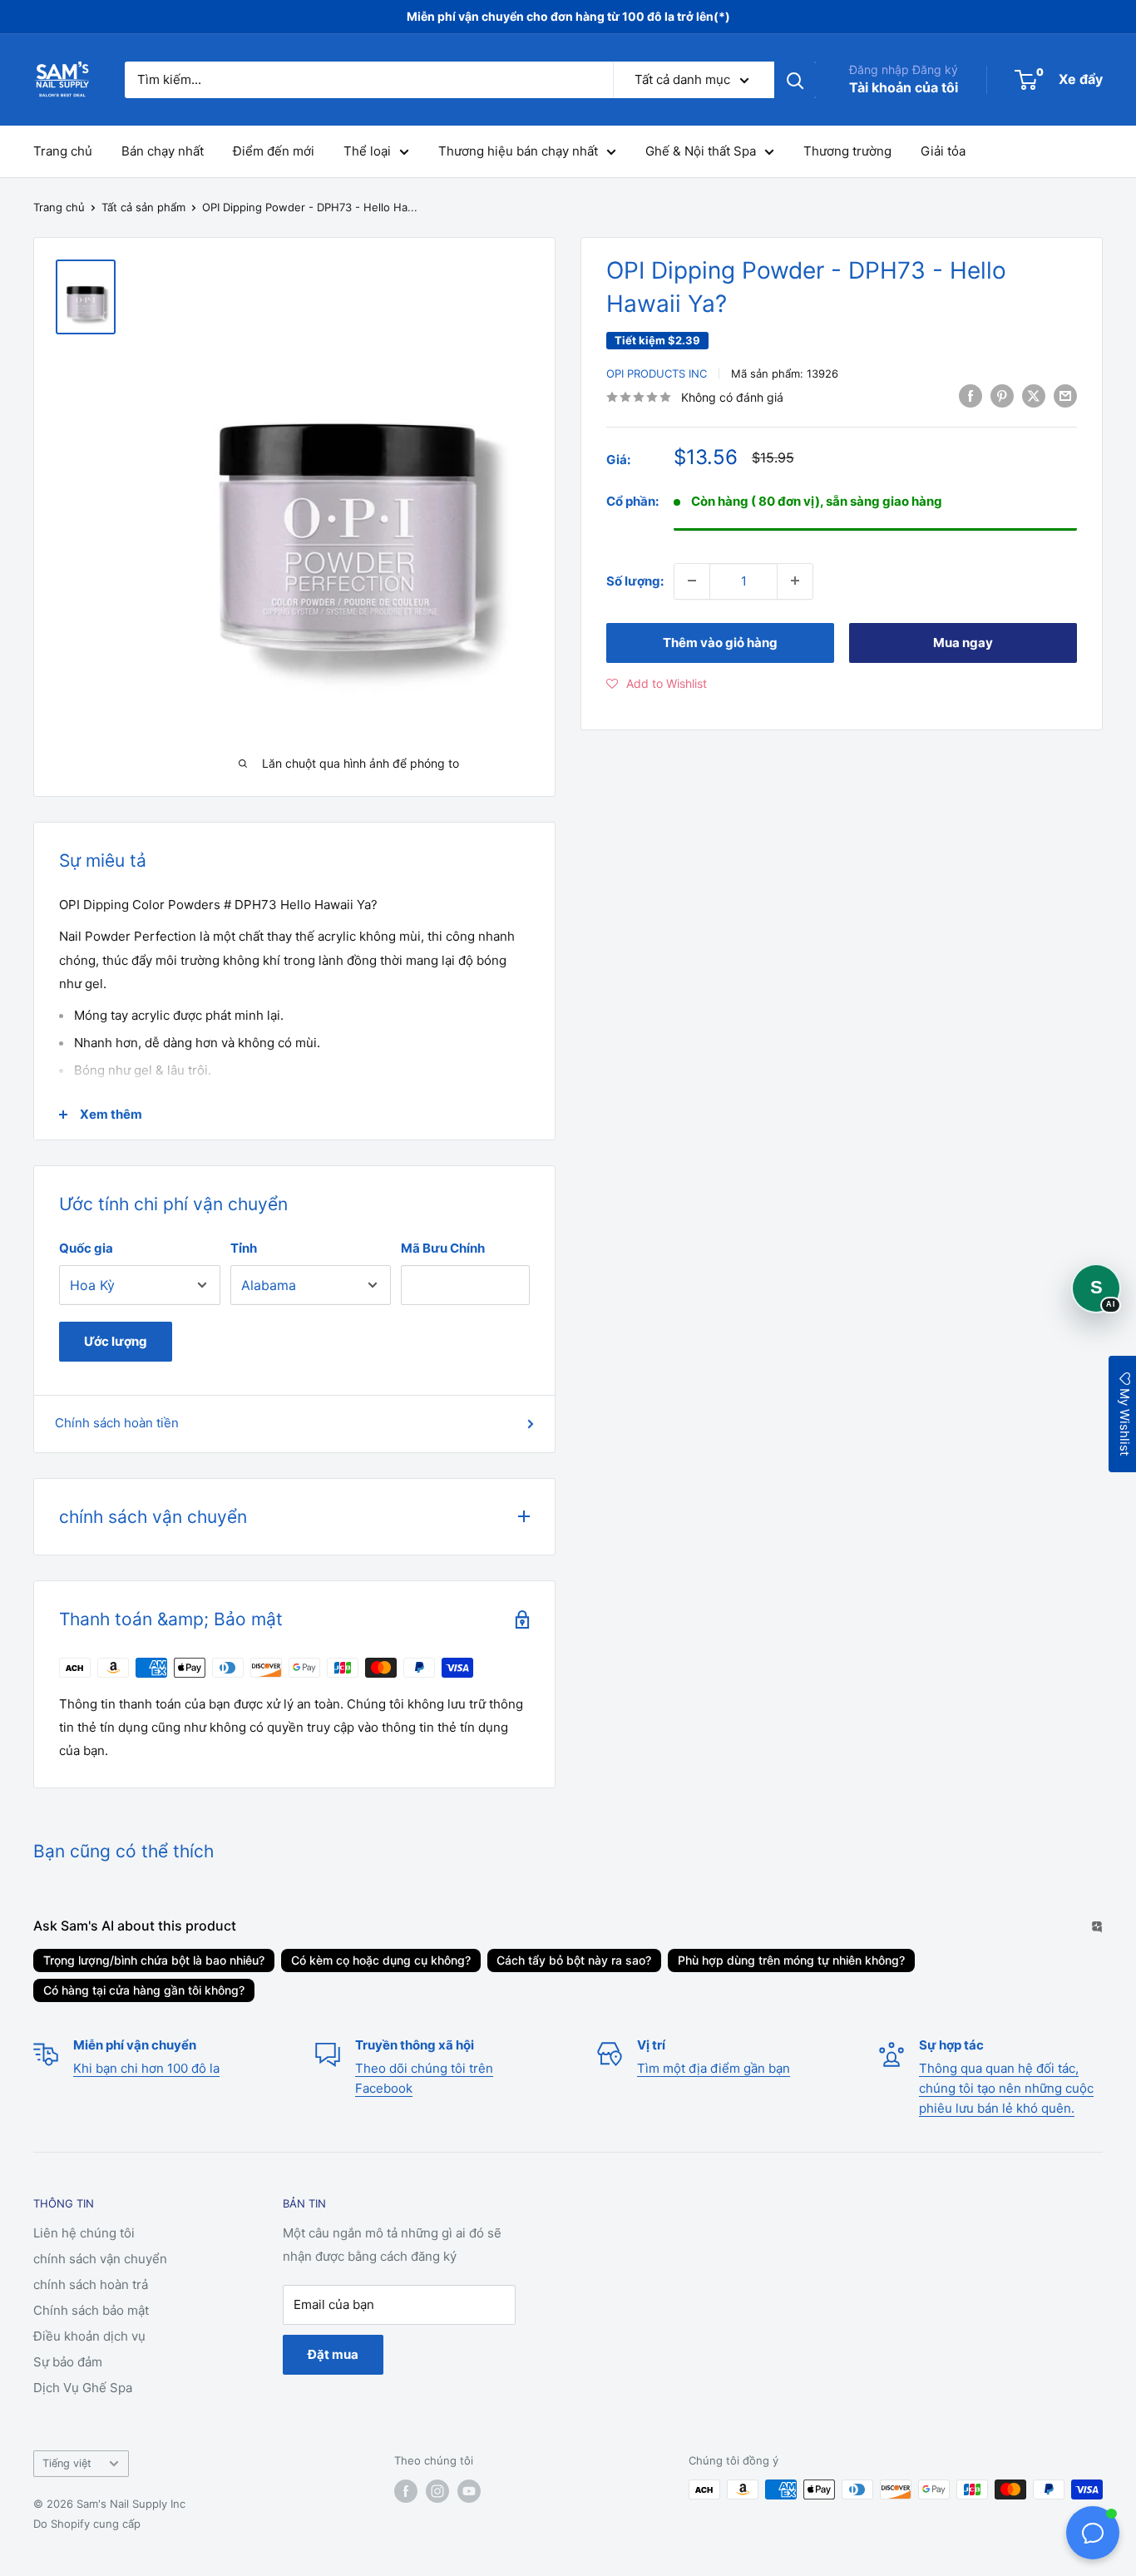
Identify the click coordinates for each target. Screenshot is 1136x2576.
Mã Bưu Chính (443, 1248)
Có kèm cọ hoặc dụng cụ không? (381, 1960)
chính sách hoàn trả (91, 2284)
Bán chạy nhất (163, 151)
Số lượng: (635, 580)
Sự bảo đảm (68, 2362)
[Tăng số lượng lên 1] (795, 581)
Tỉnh (244, 1248)
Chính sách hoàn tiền (117, 1423)
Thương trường (847, 151)
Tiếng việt (67, 2463)
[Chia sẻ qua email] (1065, 396)
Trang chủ (63, 151)
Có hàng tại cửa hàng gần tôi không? (144, 1990)
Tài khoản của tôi (904, 87)
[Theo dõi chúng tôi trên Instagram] (437, 2491)
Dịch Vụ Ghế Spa (83, 2388)
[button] (657, 683)
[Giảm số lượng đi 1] (692, 581)
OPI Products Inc (657, 373)
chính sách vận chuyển (100, 2259)
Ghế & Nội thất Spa (701, 151)
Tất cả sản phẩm (143, 207)
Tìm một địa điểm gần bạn (714, 2068)
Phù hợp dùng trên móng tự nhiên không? (791, 1960)
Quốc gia (86, 1248)
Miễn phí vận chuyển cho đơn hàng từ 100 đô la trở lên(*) (568, 16)
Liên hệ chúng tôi (84, 2233)
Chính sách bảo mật (91, 2310)
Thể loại (367, 151)
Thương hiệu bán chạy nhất (518, 151)
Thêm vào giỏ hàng (720, 642)
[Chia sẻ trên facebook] (971, 396)
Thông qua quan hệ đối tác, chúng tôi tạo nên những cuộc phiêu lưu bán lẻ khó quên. (1006, 2088)
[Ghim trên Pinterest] (1002, 396)
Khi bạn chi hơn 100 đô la (146, 2068)
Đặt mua (333, 2354)
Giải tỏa (943, 151)
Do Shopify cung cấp (87, 2524)
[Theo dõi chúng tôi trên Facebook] (406, 2491)
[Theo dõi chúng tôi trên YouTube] (469, 2491)
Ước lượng (116, 1341)
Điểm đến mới (274, 151)
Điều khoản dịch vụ (89, 2336)
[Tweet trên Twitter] (1034, 396)
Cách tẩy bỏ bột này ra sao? (574, 1960)
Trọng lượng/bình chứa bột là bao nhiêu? (154, 1960)
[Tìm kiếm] (795, 80)
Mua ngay (963, 642)
